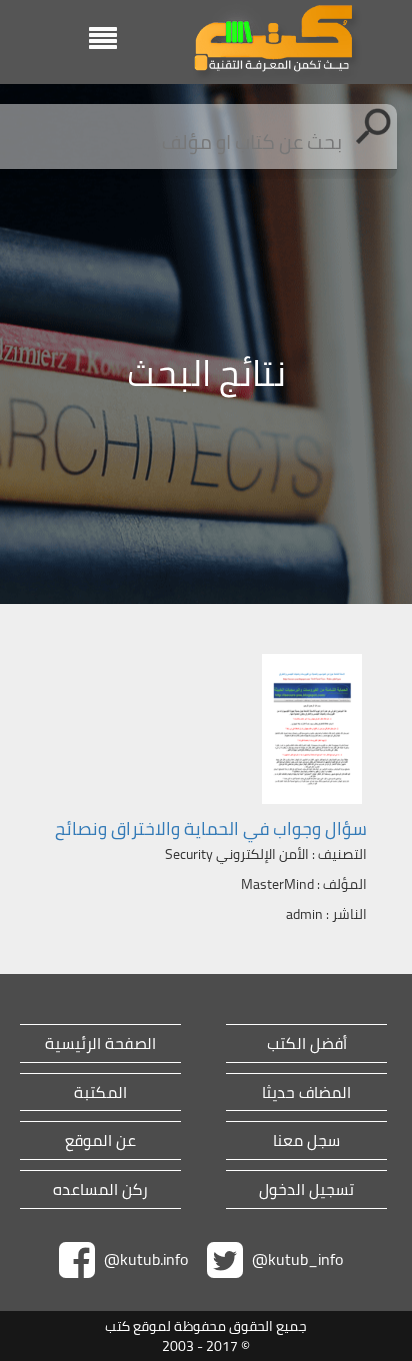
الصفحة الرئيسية (100, 1043)
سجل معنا (306, 1140)
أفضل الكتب (307, 1043)
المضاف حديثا (306, 1092)
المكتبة (100, 1092)
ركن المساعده (100, 1189)
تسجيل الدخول (306, 1189)
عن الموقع (100, 1140)
